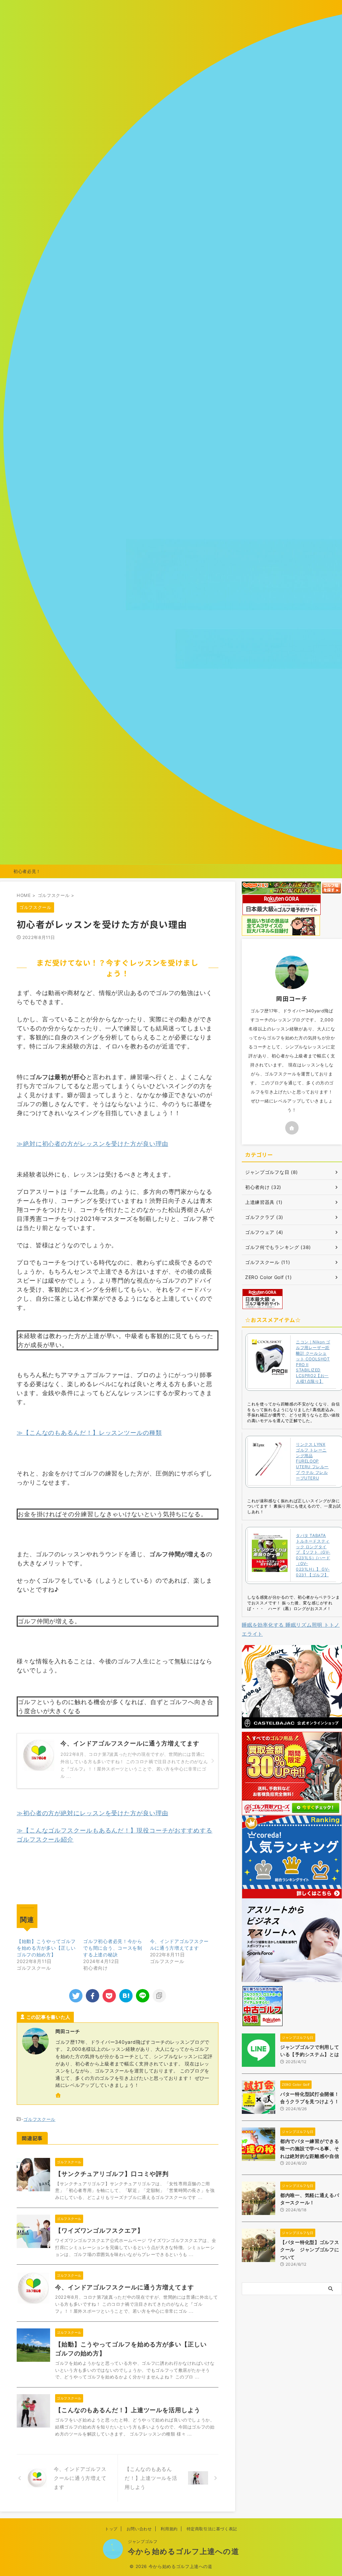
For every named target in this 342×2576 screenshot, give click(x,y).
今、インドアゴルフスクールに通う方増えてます (125, 2287)
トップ (111, 2529)
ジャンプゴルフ (143, 2541)
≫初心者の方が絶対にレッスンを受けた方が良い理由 (93, 1813)
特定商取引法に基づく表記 (212, 2529)
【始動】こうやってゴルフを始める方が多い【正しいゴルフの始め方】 (46, 1948)
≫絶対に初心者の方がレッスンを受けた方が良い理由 (93, 1144)
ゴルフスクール (39, 2119)
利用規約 (169, 2529)
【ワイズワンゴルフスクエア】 (99, 2230)
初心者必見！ (27, 871)
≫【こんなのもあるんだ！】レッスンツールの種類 (89, 1433)
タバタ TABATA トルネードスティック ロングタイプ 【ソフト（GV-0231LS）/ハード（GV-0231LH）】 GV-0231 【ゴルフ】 (313, 1555)
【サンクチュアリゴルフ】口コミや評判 (112, 2174)
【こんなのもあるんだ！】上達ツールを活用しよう (128, 2410)
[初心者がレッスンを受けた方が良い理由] (126, 1996)
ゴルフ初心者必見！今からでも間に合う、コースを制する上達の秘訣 (113, 1948)
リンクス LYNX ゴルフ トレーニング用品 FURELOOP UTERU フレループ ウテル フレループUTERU (312, 1461)
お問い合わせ (139, 2529)
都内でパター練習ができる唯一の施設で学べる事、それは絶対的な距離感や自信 (310, 2149)
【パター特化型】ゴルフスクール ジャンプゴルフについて (310, 2250)
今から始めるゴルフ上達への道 (183, 2551)
